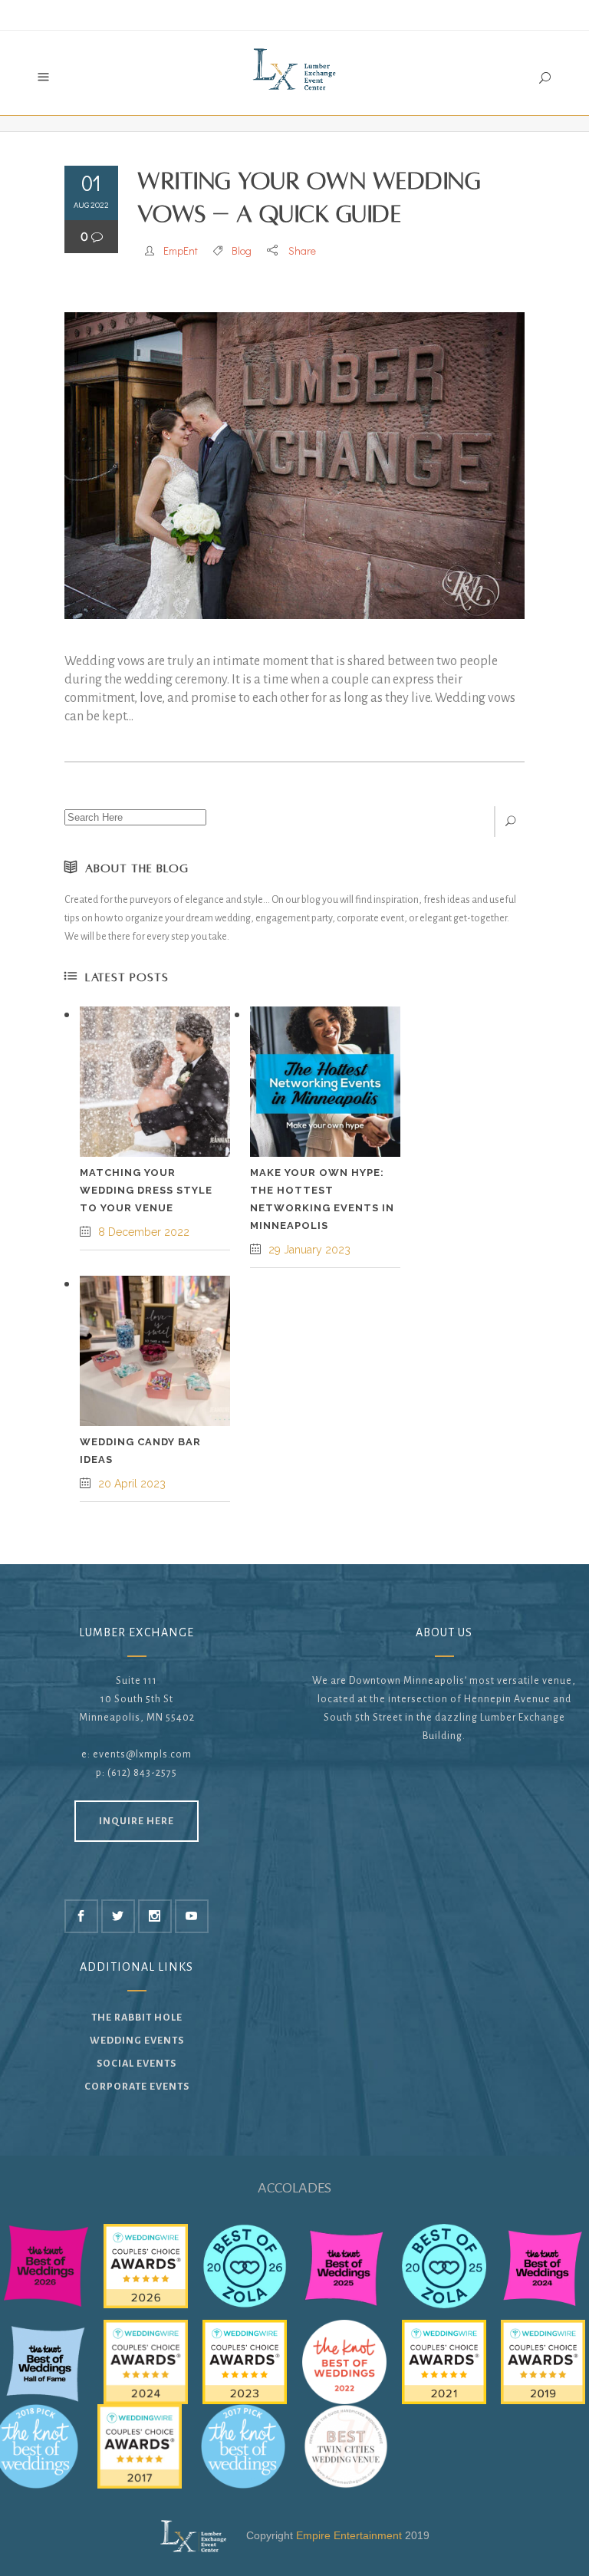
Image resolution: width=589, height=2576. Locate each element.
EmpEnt (181, 250)
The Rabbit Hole (137, 2018)
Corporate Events (137, 2087)
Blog (242, 250)
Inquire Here (137, 1821)
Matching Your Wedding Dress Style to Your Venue (146, 1190)
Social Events (137, 2064)
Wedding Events (137, 2041)
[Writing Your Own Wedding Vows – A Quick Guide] (294, 466)
